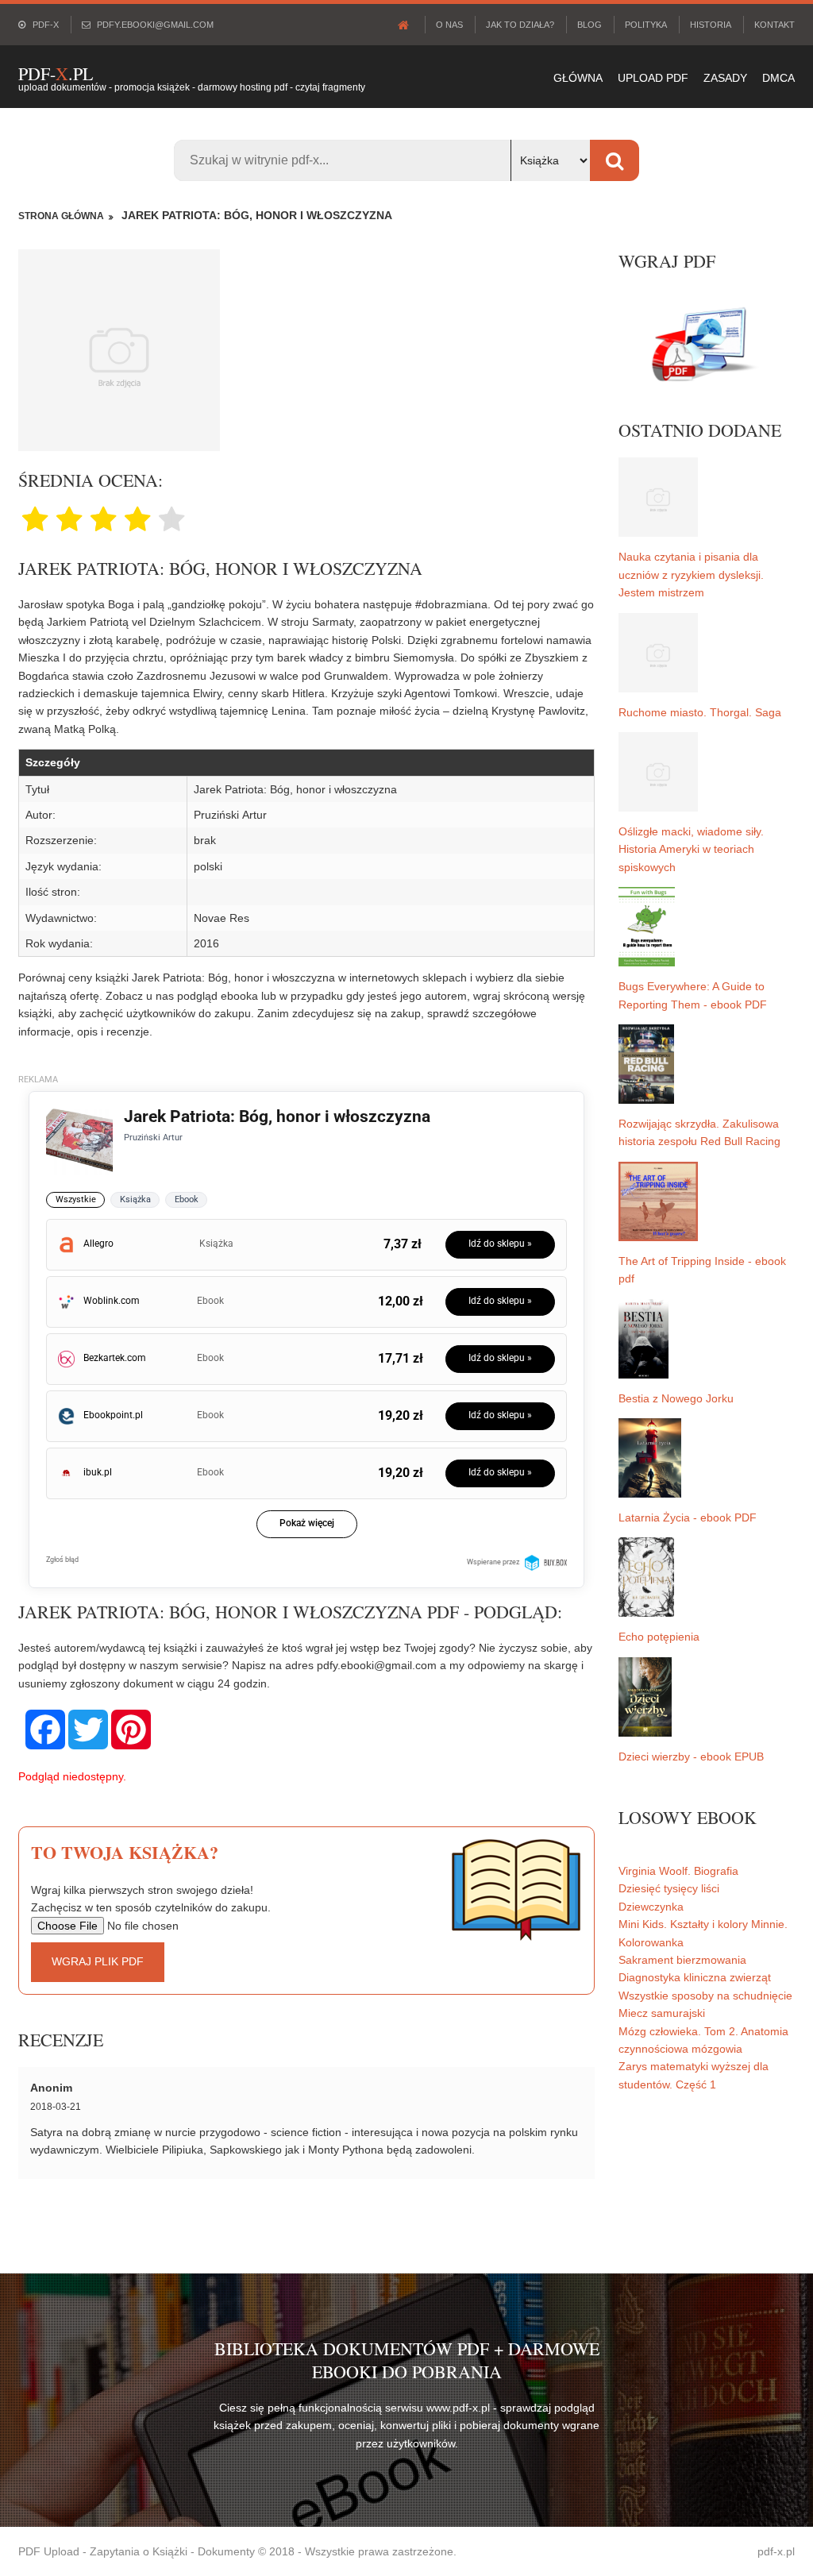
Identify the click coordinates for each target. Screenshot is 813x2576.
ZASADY (725, 78)
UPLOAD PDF (653, 78)
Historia (711, 25)
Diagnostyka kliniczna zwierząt (695, 1977)
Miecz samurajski (662, 2013)
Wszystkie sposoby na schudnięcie (705, 1996)
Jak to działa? (520, 25)
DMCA (778, 78)
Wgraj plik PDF (98, 1961)
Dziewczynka (651, 1907)
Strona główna (61, 216)
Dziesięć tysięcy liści (669, 1888)
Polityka (646, 25)
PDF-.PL (56, 73)
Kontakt (774, 25)
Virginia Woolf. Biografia (678, 1871)
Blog (590, 25)
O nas (449, 25)
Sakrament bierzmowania (682, 1960)
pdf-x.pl (776, 2551)
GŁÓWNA (578, 78)
